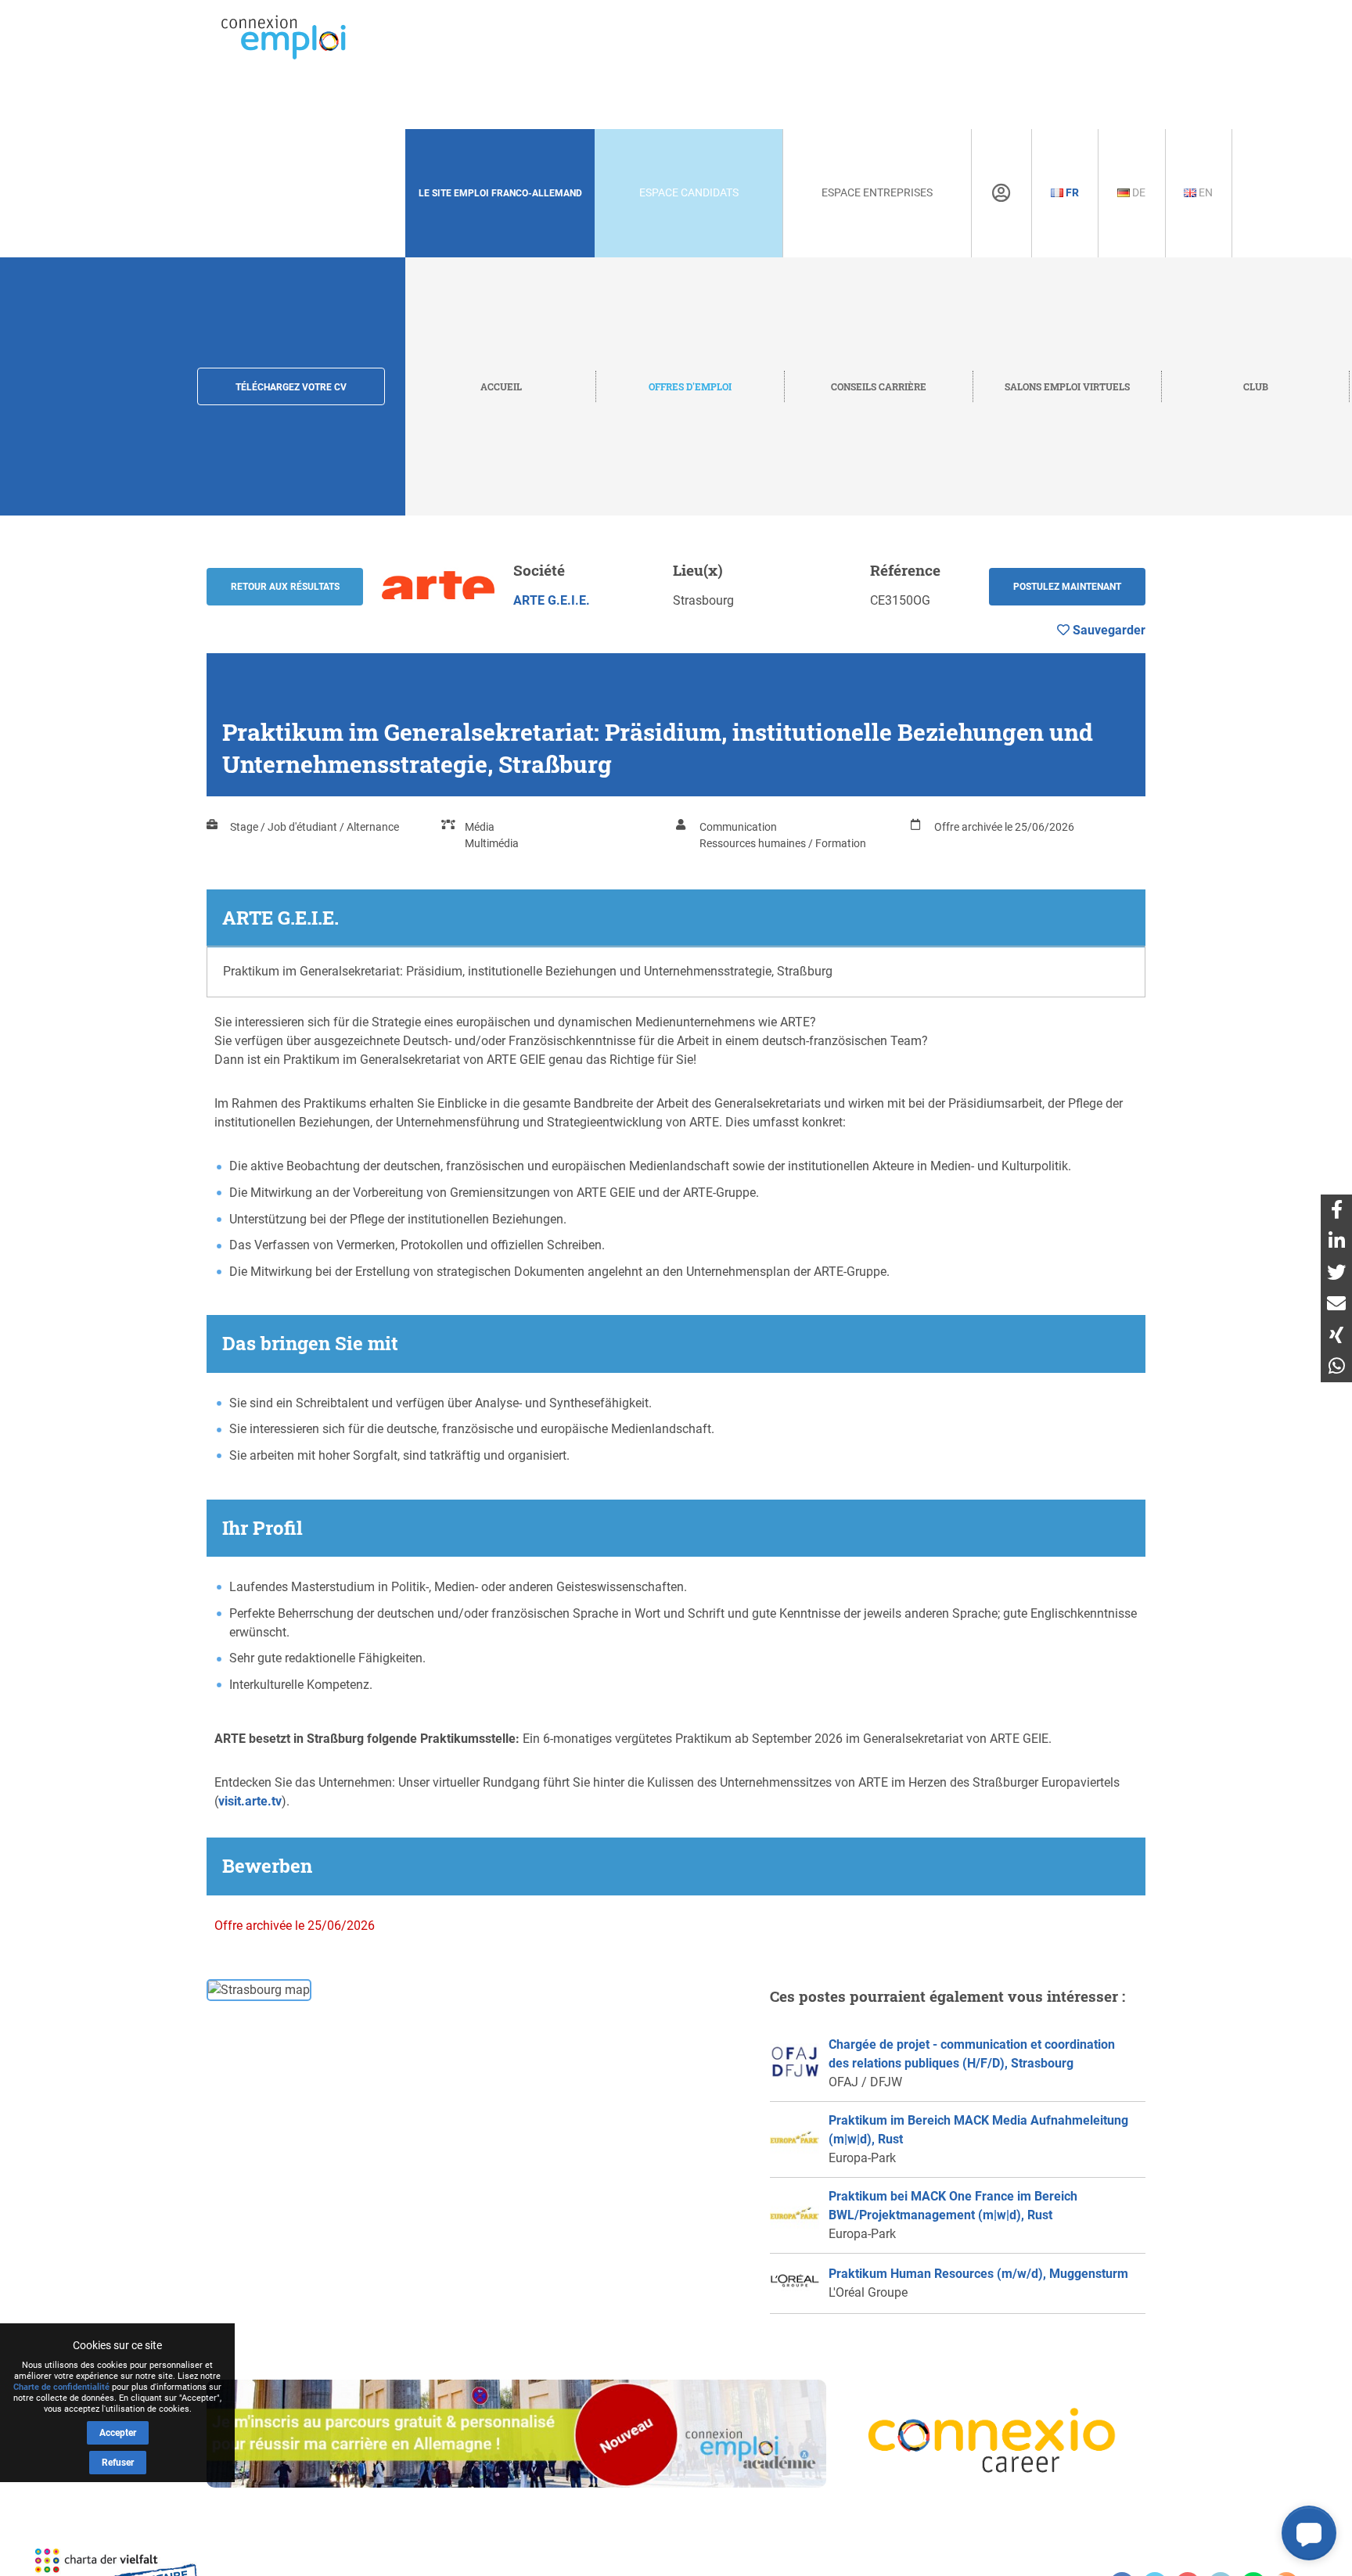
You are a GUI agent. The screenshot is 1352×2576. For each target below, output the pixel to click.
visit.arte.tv (250, 1801)
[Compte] (1001, 193)
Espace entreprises (877, 192)
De (1138, 192)
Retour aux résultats (285, 587)
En (1205, 192)
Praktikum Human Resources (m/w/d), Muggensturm (978, 2274)
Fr (1071, 192)
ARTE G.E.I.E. (552, 600)
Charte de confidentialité (61, 2387)
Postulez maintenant (1067, 587)
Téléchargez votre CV (291, 387)
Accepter (118, 2433)
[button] (1309, 2533)
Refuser (118, 2463)
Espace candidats (689, 192)
